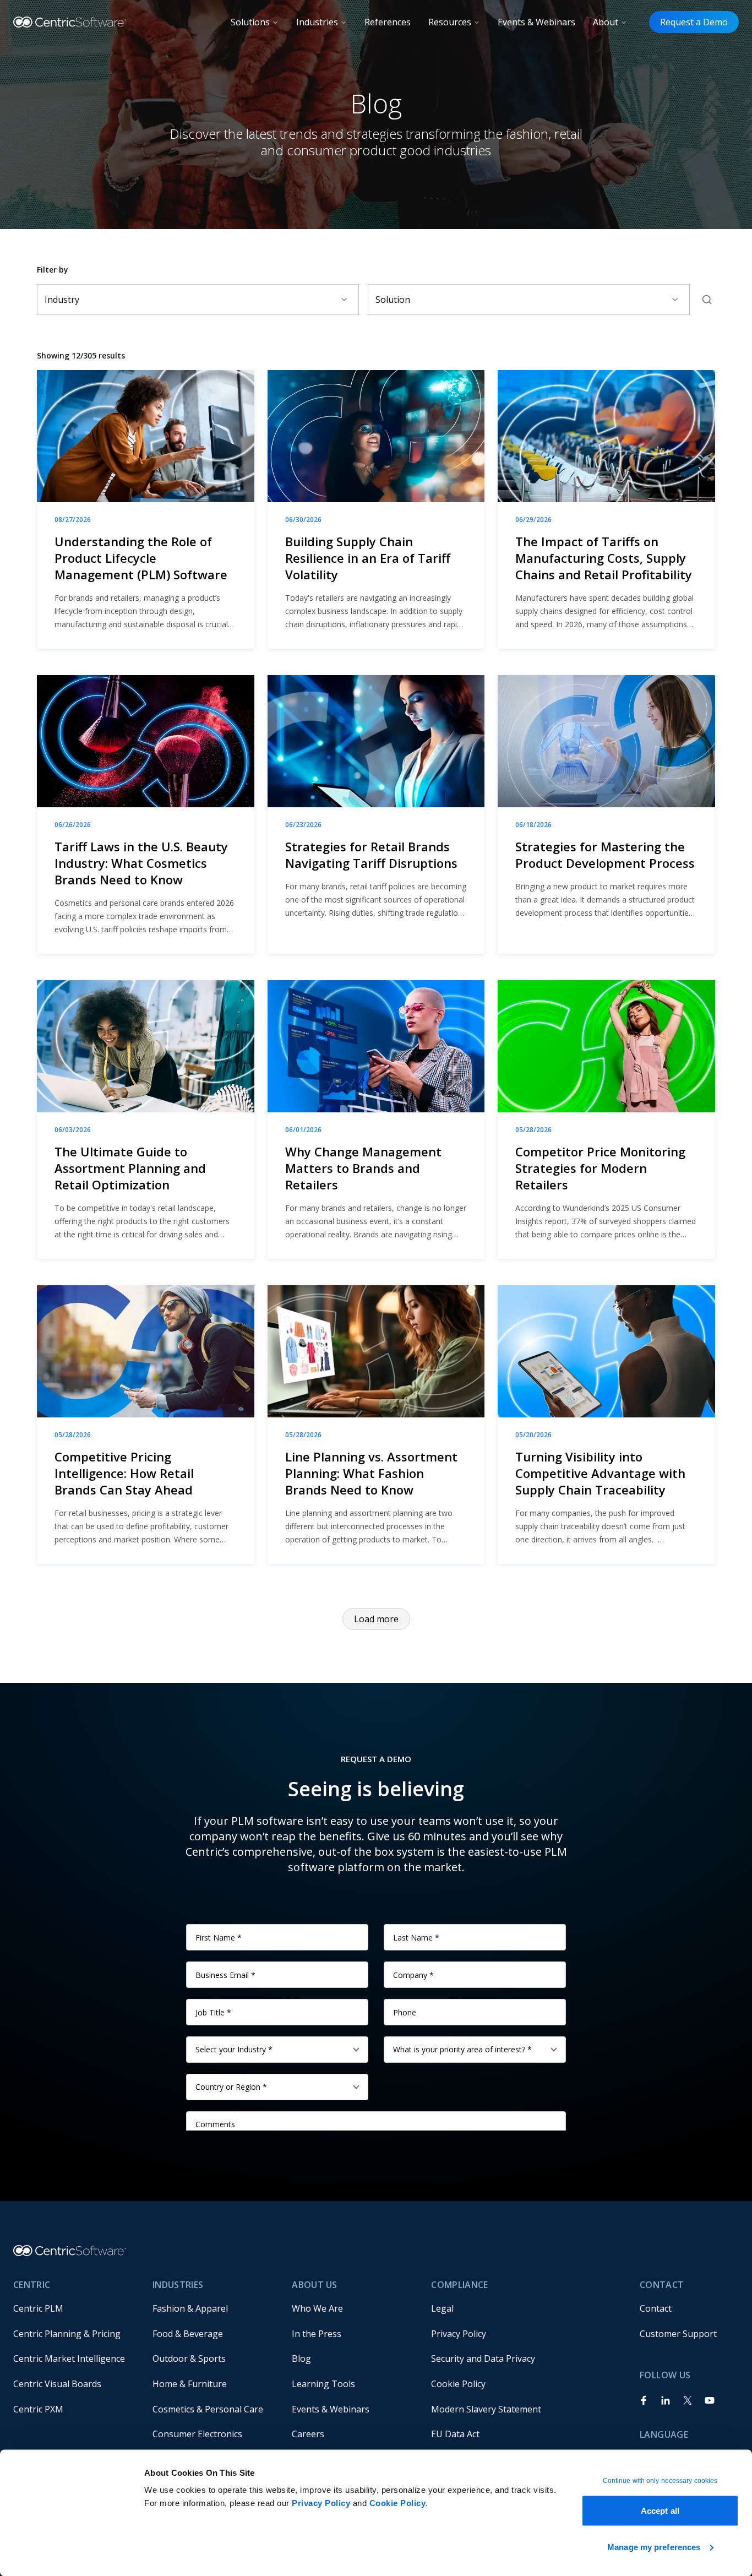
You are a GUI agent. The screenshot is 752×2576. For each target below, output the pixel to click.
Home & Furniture (190, 2384)
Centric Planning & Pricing (67, 2334)
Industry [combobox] (62, 300)
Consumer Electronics (197, 2434)
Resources (450, 22)
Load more (376, 1619)
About (606, 22)
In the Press (317, 2334)
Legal (442, 2308)
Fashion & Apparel (190, 2308)
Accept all (660, 2511)
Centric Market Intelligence (69, 2358)
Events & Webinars (536, 22)
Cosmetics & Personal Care (208, 2409)
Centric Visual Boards (57, 2384)
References (388, 22)
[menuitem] (74, 2308)
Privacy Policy (321, 2503)
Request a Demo (694, 22)
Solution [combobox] (393, 300)
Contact (656, 2308)
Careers (308, 2434)
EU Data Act (455, 2434)
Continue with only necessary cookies (660, 2481)
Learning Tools (323, 2384)
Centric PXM (38, 2409)
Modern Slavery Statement (486, 2409)
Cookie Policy (398, 2503)
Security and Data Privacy (483, 2358)
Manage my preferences (654, 2547)
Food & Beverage (188, 2334)
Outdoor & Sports (189, 2358)
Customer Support (678, 2334)
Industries (317, 22)
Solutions (250, 22)
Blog (301, 2358)
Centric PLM (38, 2308)
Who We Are (317, 2308)
